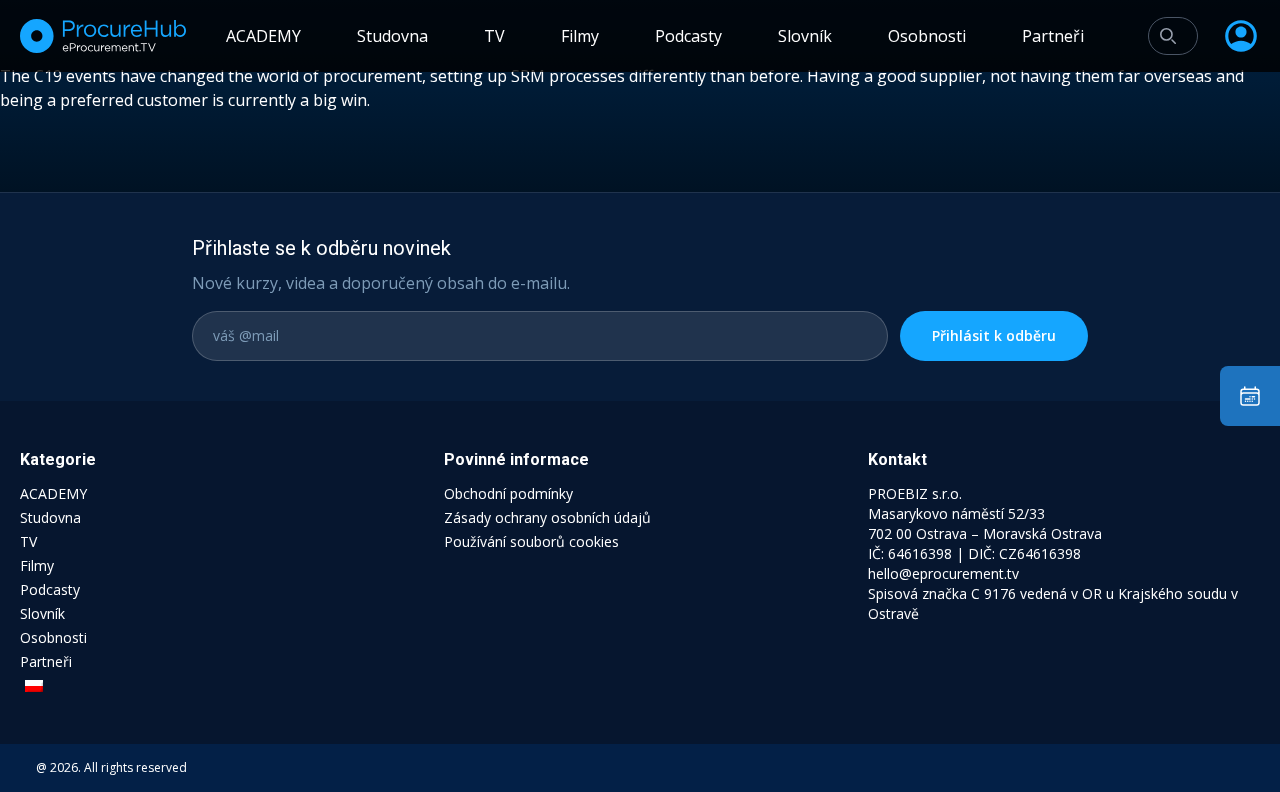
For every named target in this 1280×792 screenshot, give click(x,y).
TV (494, 36)
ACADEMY (263, 36)
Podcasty (688, 36)
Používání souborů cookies (531, 541)
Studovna (392, 36)
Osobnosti (927, 36)
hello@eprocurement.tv (943, 573)
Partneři (1053, 36)
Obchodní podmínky (508, 493)
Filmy (580, 36)
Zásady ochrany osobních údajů (547, 517)
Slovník (805, 36)
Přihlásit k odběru (994, 335)
